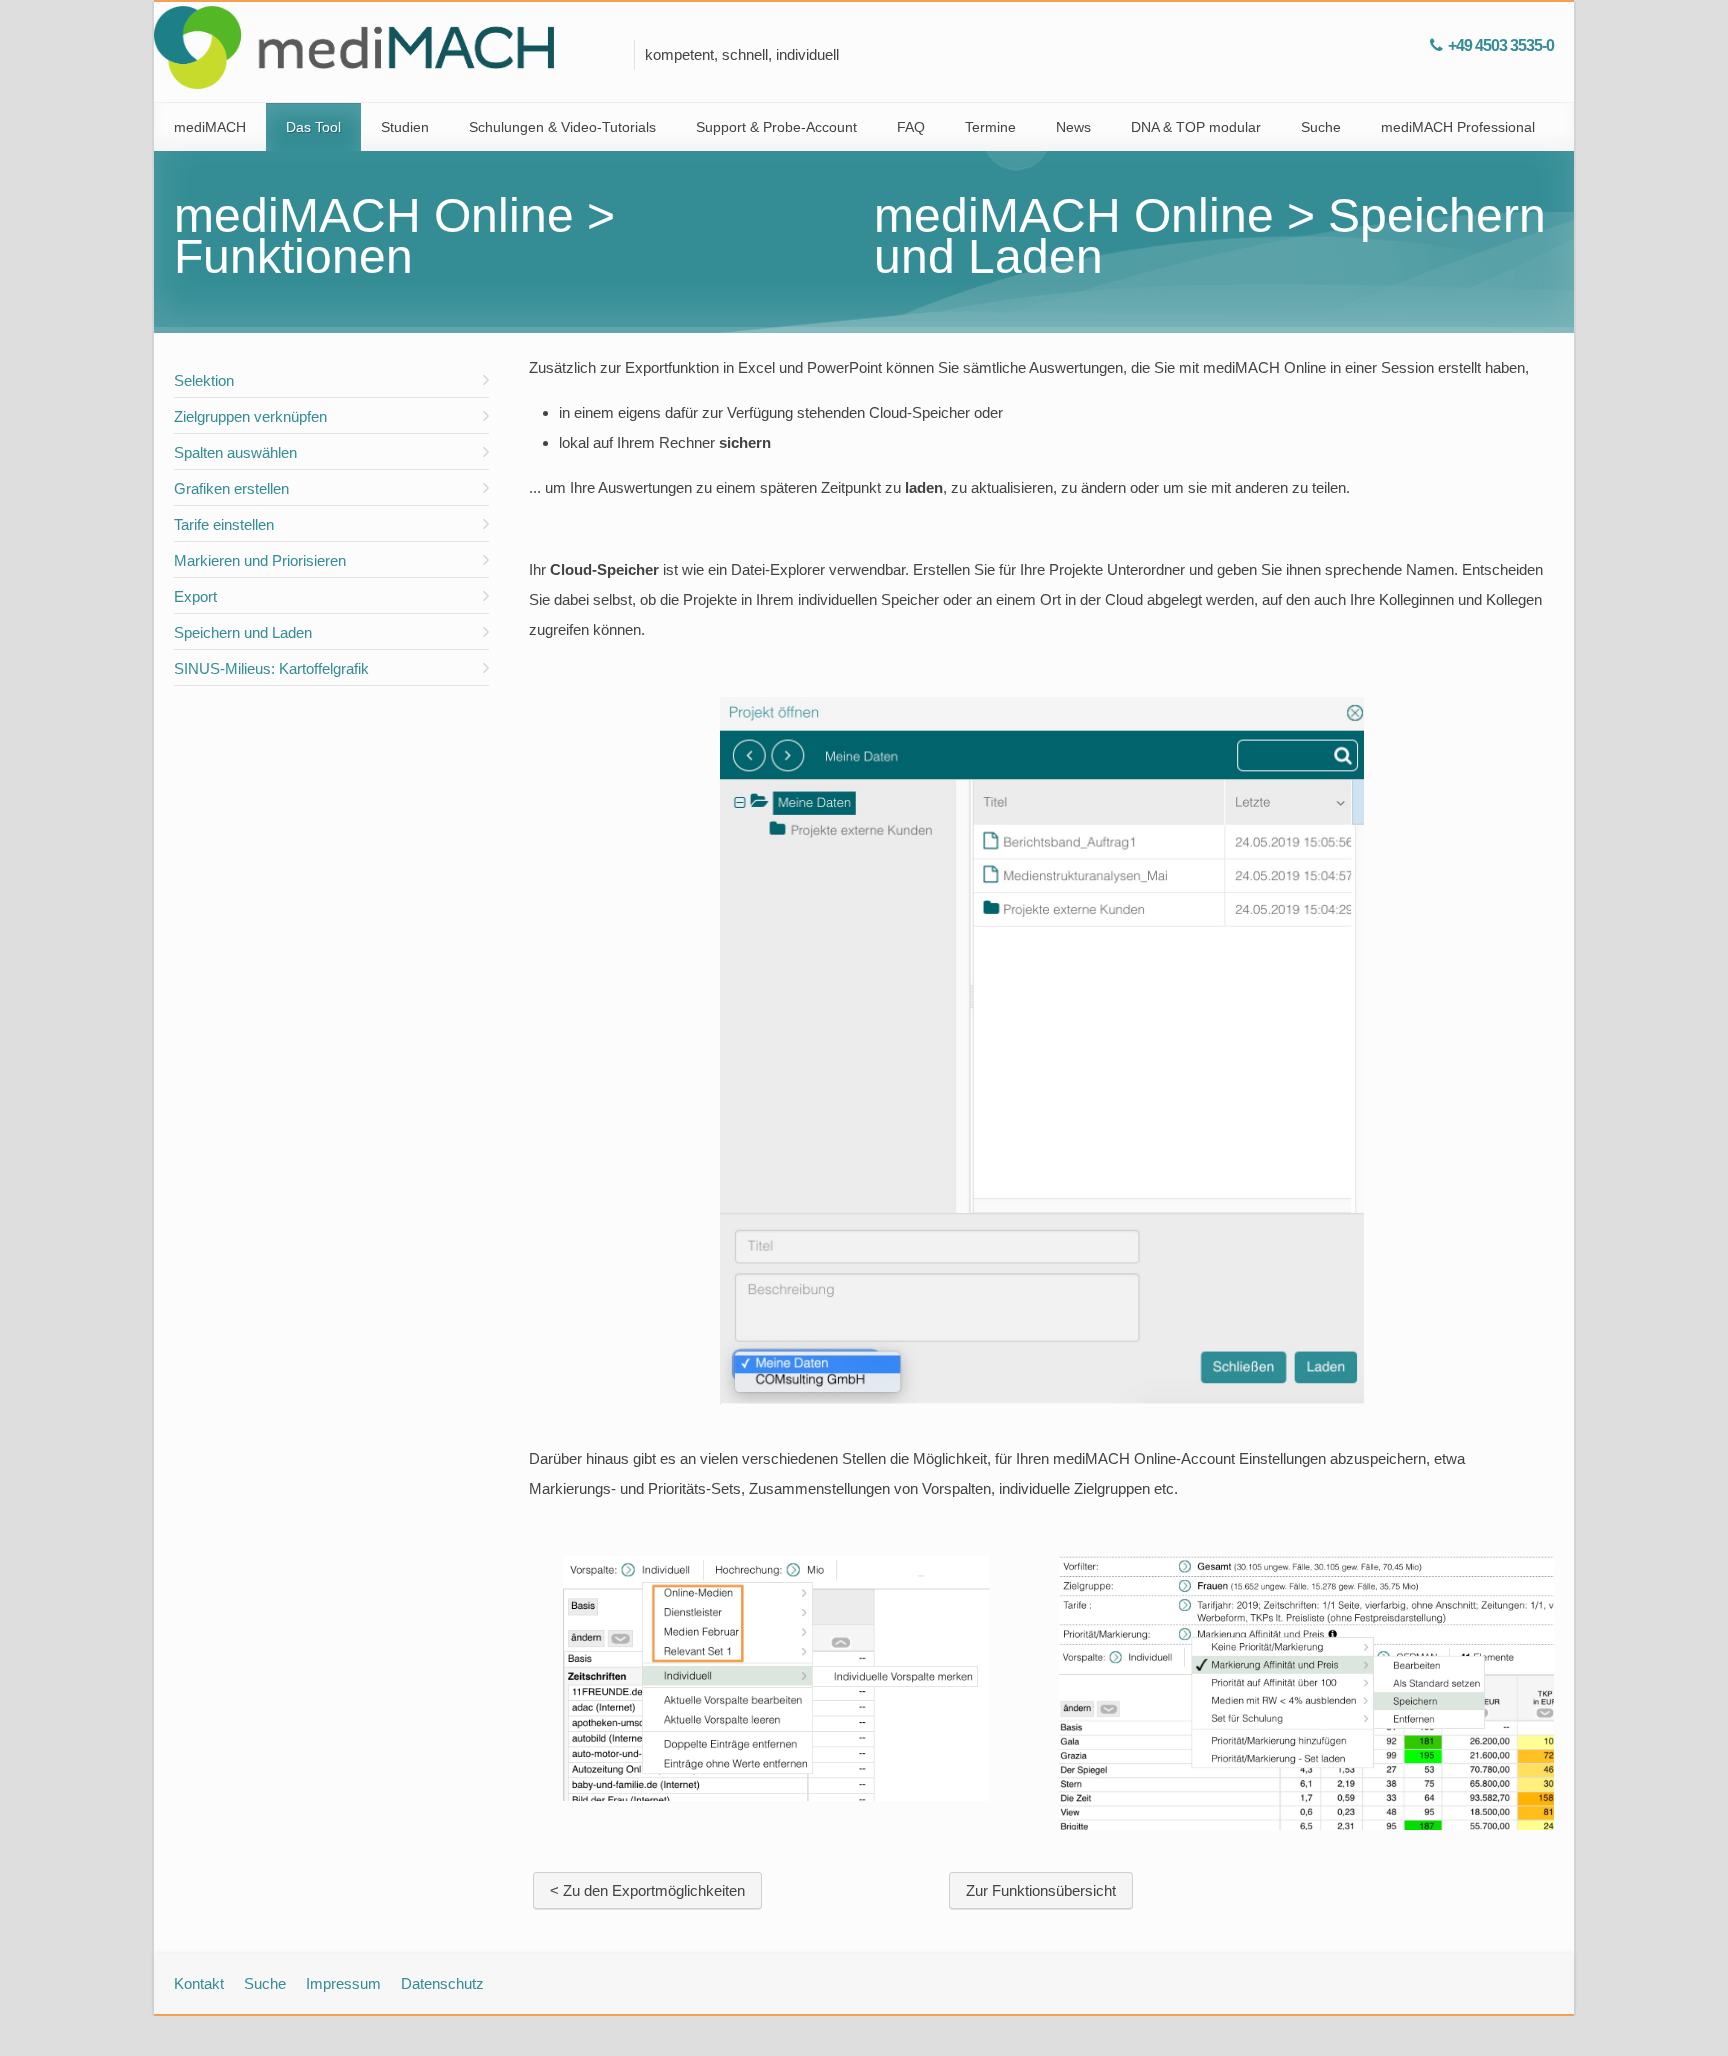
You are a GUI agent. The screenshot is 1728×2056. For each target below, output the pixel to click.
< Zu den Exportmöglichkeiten (647, 1890)
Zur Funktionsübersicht (1041, 1890)
